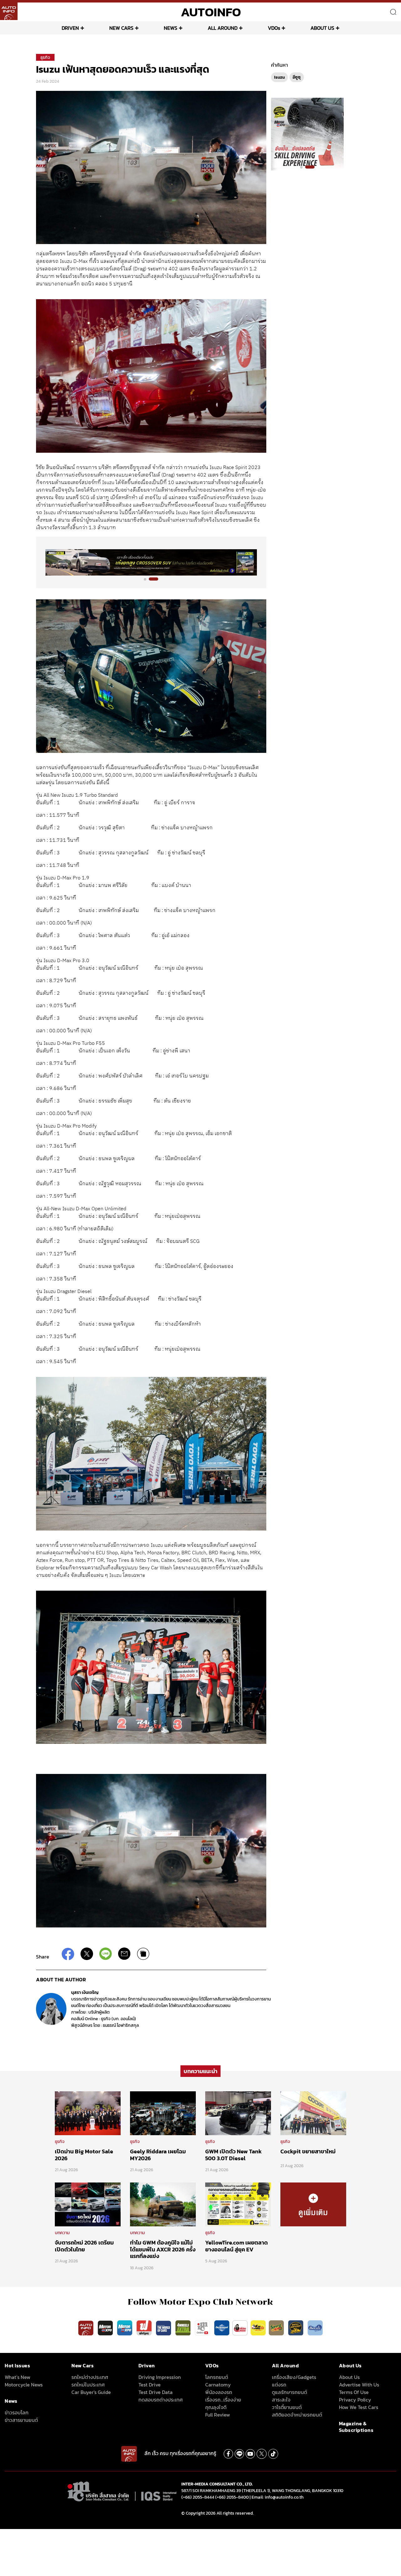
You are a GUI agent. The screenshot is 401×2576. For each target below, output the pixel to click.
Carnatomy (218, 2385)
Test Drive (150, 2385)
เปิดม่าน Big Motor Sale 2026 (84, 2155)
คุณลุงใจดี (216, 2407)
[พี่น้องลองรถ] (240, 2328)
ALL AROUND (223, 28)
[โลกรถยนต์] (222, 2328)
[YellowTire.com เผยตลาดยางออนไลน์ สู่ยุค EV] (238, 2204)
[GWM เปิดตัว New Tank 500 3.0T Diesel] (238, 2113)
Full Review (218, 2415)
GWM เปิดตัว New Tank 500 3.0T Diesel (233, 2155)
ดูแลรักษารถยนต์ (289, 2392)
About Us (349, 2377)
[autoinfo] (9, 11)
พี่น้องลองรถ (219, 2392)
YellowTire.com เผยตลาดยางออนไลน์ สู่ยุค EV (237, 2246)
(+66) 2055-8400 (232, 2497)
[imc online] (203, 2328)
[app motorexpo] (106, 2328)
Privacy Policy (355, 2400)
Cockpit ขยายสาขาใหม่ (308, 2151)
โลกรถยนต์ (217, 2377)
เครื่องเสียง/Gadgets (294, 2377)
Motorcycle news (24, 2385)
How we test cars (359, 2407)
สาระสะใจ (281, 2400)
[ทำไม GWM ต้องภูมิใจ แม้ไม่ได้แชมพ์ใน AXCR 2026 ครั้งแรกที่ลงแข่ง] (163, 2204)
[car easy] (258, 2328)
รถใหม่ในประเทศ (88, 2385)
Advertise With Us (359, 2385)
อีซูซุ (297, 77)
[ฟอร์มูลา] (145, 2328)
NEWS (171, 28)
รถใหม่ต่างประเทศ (90, 2377)
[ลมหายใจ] (315, 2328)
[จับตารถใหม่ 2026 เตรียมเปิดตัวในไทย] (88, 2204)
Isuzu (279, 77)
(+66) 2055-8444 (198, 2497)
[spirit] (277, 2328)
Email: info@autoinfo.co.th (278, 2497)
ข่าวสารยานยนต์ (21, 2420)
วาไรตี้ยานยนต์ (287, 2407)
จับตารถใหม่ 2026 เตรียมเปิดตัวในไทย (84, 2246)
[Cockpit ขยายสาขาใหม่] (313, 2113)
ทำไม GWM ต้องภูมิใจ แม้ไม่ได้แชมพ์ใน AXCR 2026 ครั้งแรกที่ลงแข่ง (163, 2249)
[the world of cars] (164, 2328)
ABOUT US (322, 28)
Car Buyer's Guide (91, 2392)
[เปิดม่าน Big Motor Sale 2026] (88, 2113)
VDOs (274, 28)
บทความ (62, 2233)
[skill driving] (296, 2328)
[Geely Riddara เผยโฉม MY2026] (163, 2113)
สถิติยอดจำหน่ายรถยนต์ (297, 2415)
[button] (148, 579)
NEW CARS (121, 28)
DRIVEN (70, 28)
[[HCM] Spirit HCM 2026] (307, 134)
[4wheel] (184, 2328)
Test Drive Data (156, 2392)
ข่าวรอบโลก (17, 2412)
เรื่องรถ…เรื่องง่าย (223, 2400)
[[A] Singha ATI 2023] (151, 562)
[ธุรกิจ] (313, 2204)
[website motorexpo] (125, 2328)
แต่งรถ (279, 2385)
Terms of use (354, 2392)
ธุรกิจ (45, 57)
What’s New (18, 2377)
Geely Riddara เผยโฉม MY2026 (158, 2155)
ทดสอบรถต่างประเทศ (161, 2400)
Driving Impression (160, 2377)
